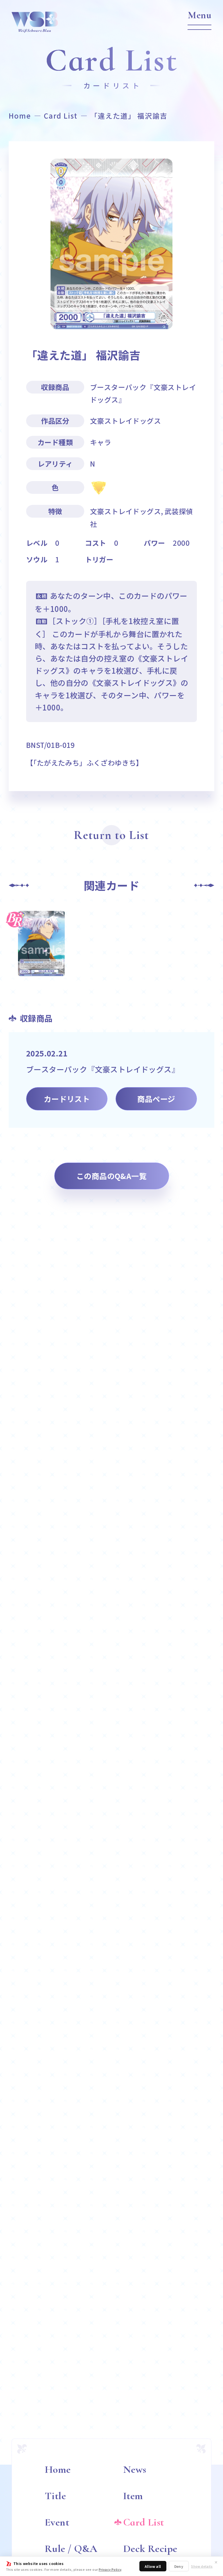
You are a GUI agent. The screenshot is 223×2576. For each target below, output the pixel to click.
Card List (61, 116)
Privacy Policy (110, 2569)
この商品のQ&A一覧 (111, 1176)
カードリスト (67, 1099)
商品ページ (156, 1099)
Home (20, 116)
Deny (179, 2566)
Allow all (153, 2566)
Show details (202, 2566)
